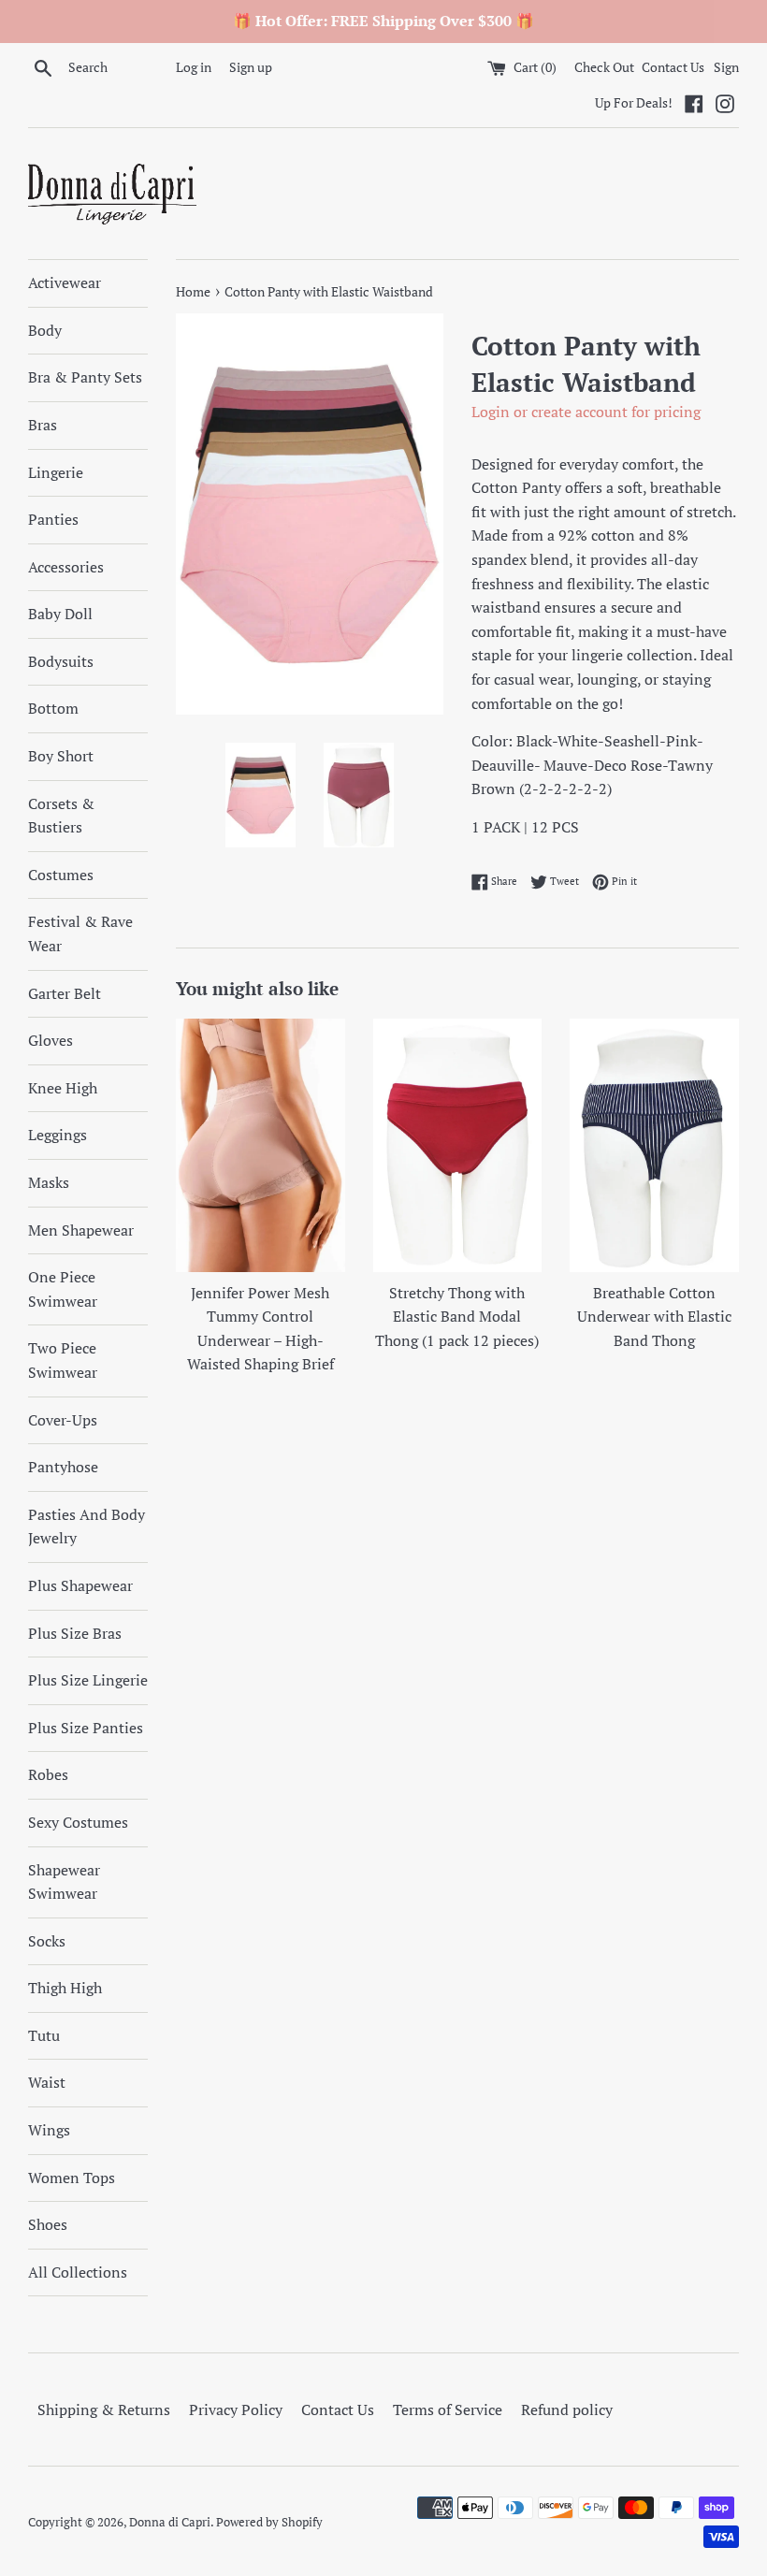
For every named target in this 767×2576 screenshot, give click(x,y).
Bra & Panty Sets (85, 377)
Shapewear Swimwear (64, 1882)
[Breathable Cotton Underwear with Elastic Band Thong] (654, 1145)
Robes (48, 1774)
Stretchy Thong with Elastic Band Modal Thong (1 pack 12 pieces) (457, 1317)
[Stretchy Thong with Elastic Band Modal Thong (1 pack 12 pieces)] (458, 1145)
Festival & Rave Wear (80, 933)
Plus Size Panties (86, 1728)
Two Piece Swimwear (63, 1360)
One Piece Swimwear (63, 1289)
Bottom (53, 708)
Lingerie (56, 472)
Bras (43, 425)
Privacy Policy (236, 2410)
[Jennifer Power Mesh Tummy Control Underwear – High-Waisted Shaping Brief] (260, 1145)
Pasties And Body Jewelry (87, 1527)
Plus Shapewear (80, 1585)
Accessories (66, 567)
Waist (47, 2082)
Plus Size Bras (75, 1633)
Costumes (61, 875)
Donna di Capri (170, 2522)
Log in (194, 67)
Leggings (58, 1135)
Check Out (606, 67)
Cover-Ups (63, 1420)
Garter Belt (65, 993)
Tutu (44, 2035)
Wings (49, 2130)
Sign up (251, 67)
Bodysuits (61, 661)
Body (45, 330)
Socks (47, 1941)
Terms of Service (448, 2410)
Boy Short (61, 756)
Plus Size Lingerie (88, 1680)
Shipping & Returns (104, 2410)
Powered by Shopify (269, 2522)
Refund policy (567, 2410)
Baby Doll (60, 614)
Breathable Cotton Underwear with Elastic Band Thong (654, 1317)
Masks (49, 1182)
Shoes (48, 2224)
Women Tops (72, 2178)
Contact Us (673, 67)
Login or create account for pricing (586, 412)
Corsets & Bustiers (61, 816)
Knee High (63, 1088)
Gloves (51, 1040)
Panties (53, 519)
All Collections (78, 2272)
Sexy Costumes (78, 1822)
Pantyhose (63, 1467)
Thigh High (65, 1988)
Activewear (65, 282)
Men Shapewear (81, 1230)
